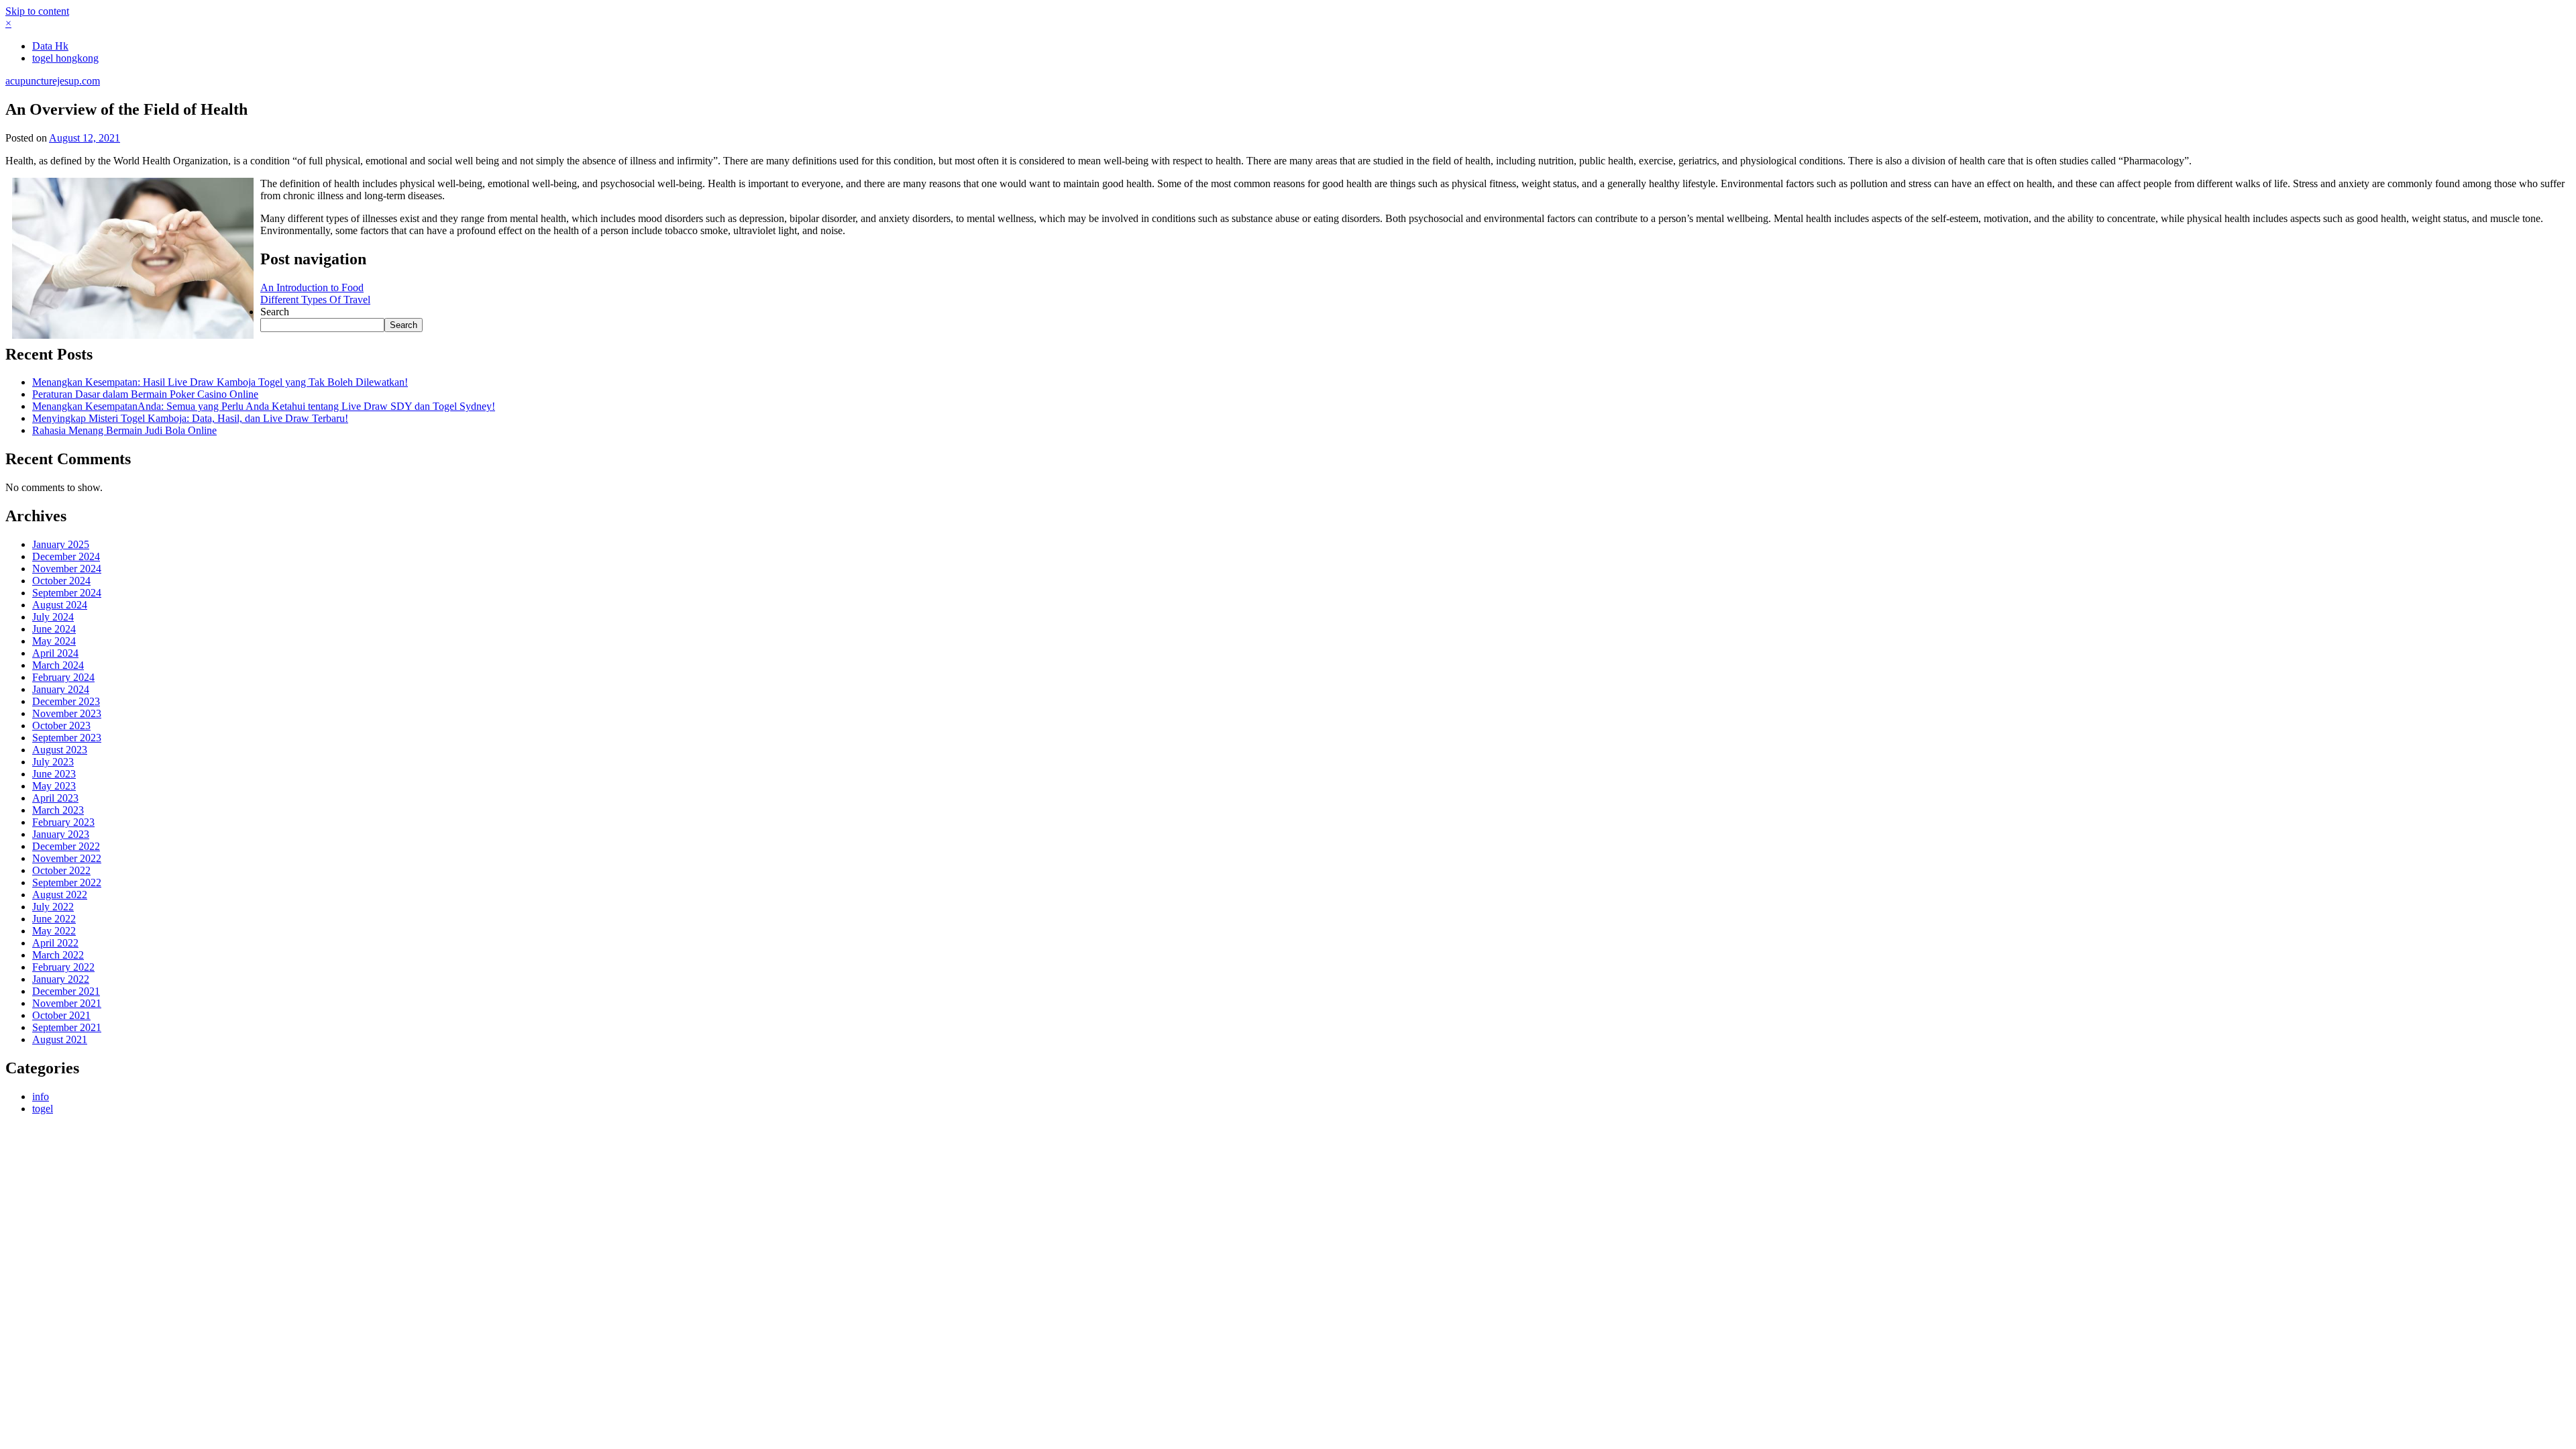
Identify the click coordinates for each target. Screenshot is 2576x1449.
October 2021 (61, 1015)
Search (275, 312)
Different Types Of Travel (315, 300)
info (41, 1096)
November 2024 (67, 569)
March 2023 (58, 810)
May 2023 (54, 786)
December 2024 (66, 556)
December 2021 (66, 991)
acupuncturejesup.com (53, 81)
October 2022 (61, 870)
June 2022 (54, 919)
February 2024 (63, 677)
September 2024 (67, 593)
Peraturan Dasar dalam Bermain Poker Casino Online (145, 394)
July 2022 (53, 907)
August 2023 (60, 750)
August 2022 (60, 895)
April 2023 (55, 798)
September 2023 (67, 738)
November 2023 (67, 713)
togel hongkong (65, 58)
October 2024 (61, 581)
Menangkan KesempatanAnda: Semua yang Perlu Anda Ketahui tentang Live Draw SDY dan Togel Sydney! (264, 406)
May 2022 (54, 931)
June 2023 (54, 774)
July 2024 (53, 617)
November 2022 (67, 858)
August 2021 (60, 1039)
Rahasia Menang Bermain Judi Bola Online (124, 430)
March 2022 (58, 955)
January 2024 (61, 689)
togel (43, 1109)
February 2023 (63, 822)
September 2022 (67, 882)
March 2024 (58, 665)
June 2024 (54, 629)
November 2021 (67, 1003)
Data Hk (50, 46)
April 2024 (55, 653)
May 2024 (54, 641)
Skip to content (37, 11)
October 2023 (61, 726)
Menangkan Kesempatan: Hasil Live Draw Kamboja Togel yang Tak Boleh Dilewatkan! (220, 382)
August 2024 (60, 605)
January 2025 (61, 544)
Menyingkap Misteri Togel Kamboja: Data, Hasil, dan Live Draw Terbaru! (190, 418)
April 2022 (55, 943)
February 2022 (63, 967)
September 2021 (67, 1027)
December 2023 (66, 701)
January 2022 (61, 979)
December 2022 (66, 846)
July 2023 (53, 762)
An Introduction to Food (312, 287)
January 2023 (61, 834)
